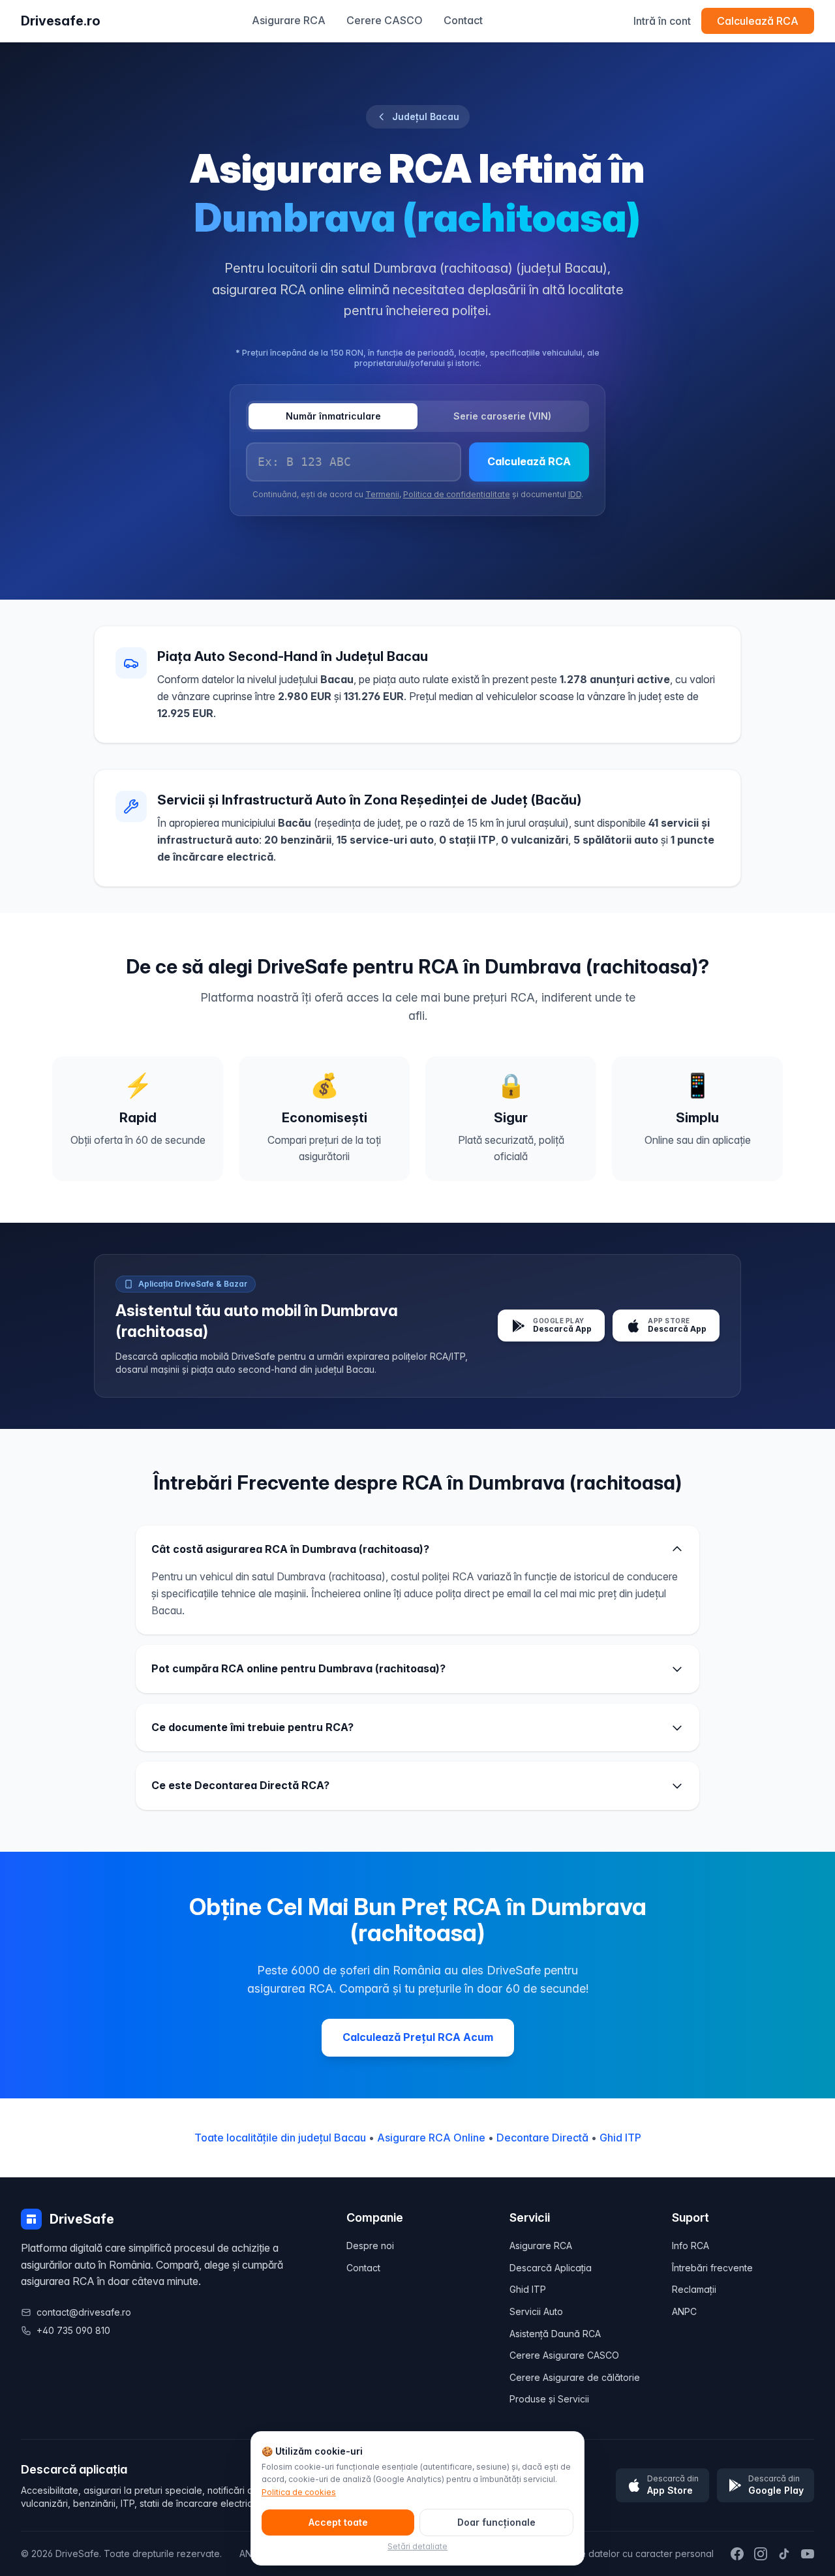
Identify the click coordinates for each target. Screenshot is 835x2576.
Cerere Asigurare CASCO (564, 2355)
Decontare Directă (542, 2138)
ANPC (684, 2311)
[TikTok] (784, 2554)
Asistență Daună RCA (555, 2334)
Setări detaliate (417, 2546)
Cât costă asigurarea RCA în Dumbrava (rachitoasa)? (290, 1549)
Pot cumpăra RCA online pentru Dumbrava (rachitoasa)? (298, 1668)
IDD (575, 494)
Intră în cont (662, 21)
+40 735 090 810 (73, 2330)
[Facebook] (737, 2554)
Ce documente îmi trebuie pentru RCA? (252, 1727)
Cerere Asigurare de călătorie (575, 2377)
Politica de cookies (299, 2492)
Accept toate (338, 2522)
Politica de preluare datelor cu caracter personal (607, 2553)
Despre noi (370, 2246)
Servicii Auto (536, 2311)
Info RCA (691, 2246)
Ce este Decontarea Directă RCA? (240, 1785)
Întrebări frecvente (712, 2268)
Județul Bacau (426, 116)
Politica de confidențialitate (457, 494)
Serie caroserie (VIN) (502, 416)
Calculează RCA (758, 21)
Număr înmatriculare (333, 416)
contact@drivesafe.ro (84, 2312)
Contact (463, 20)
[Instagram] (761, 2554)
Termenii (382, 494)
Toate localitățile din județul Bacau (280, 2138)
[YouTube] (808, 2554)
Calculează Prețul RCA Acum (418, 2037)
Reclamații (694, 2289)
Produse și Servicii (549, 2399)
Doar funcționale (496, 2522)
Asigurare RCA (289, 20)
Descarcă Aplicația (551, 2268)
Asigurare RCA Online (431, 2138)
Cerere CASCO (385, 20)
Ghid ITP (620, 2138)
